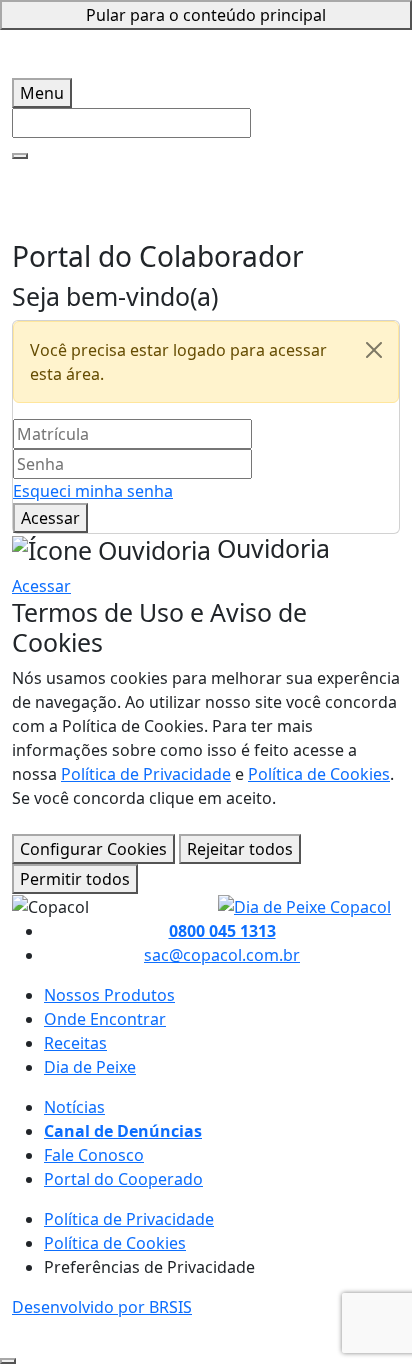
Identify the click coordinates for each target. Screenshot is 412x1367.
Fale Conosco (94, 1155)
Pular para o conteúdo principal (206, 15)
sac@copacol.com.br (222, 955)
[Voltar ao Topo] (8, 1361)
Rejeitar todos (240, 849)
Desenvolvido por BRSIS (102, 1307)
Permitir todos (75, 879)
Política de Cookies (319, 774)
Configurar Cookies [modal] (93, 849)
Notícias (74, 1107)
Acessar (50, 518)
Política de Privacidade (146, 774)
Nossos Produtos (109, 995)
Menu (42, 93)
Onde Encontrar (105, 1019)
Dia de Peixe (90, 1067)
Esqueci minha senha (93, 491)
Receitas (75, 1043)
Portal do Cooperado (123, 1179)
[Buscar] (20, 156)
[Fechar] (374, 350)
